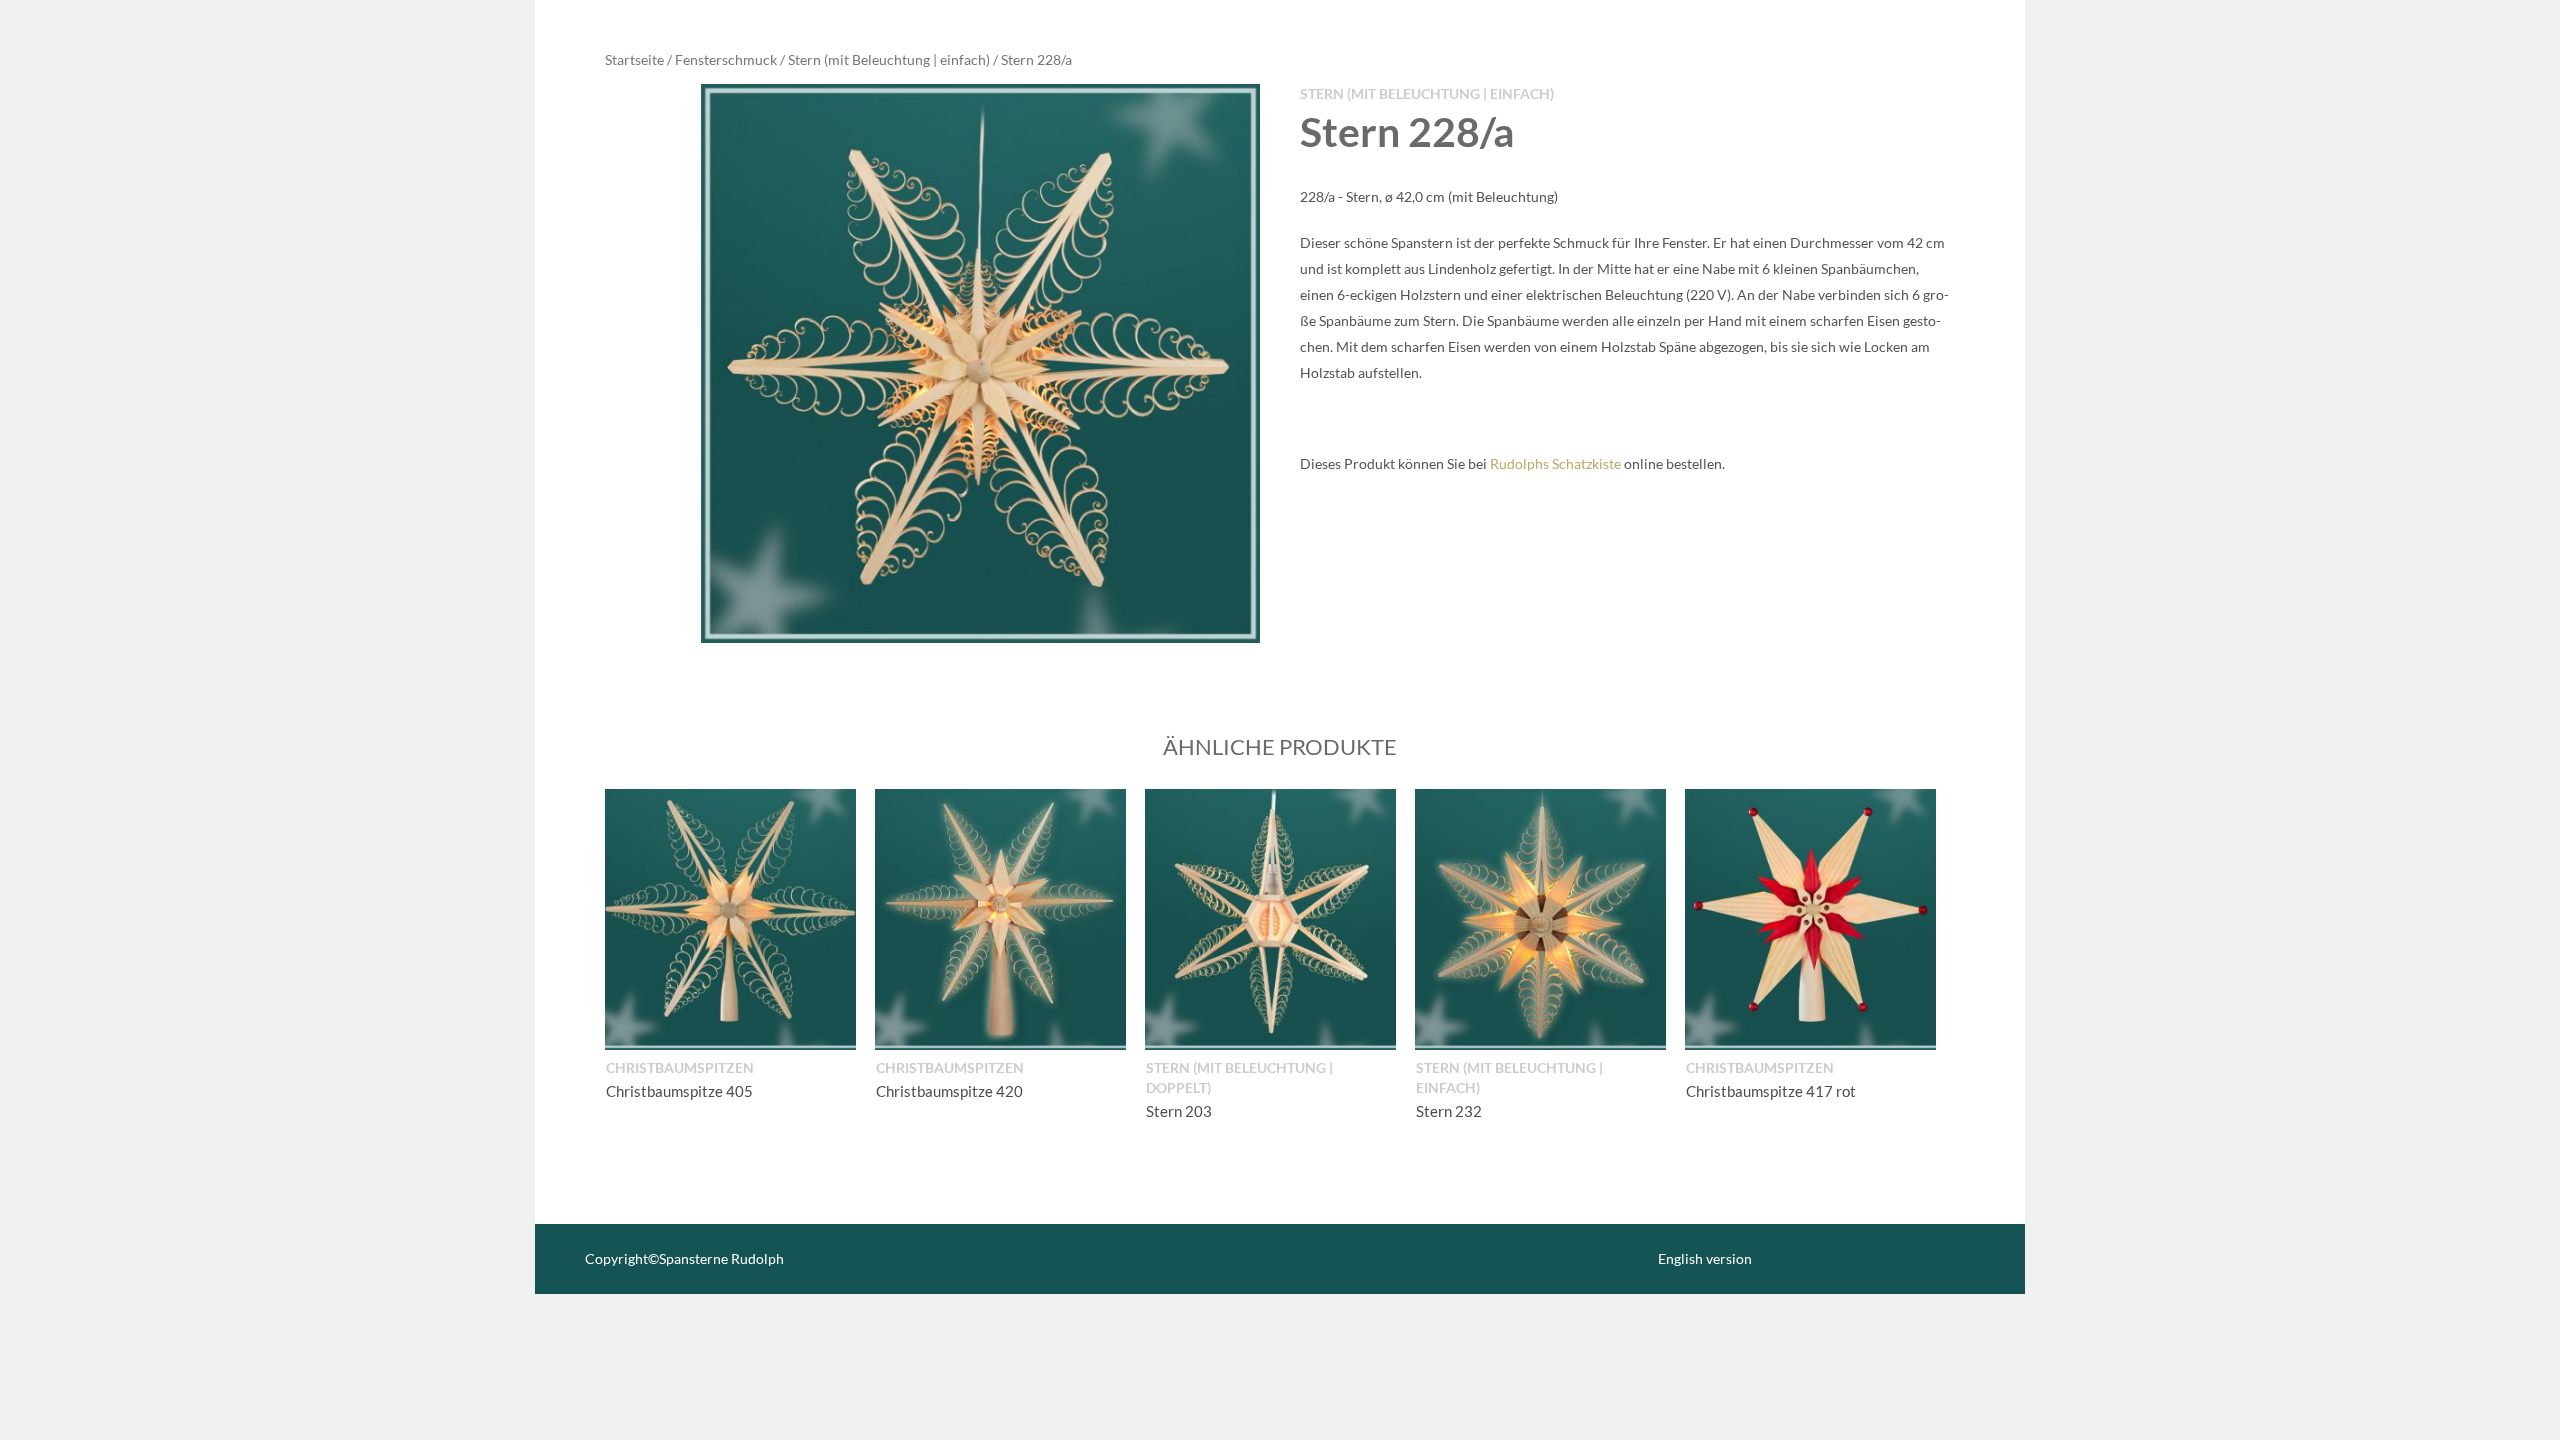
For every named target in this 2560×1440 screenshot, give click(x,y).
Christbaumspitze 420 (949, 1091)
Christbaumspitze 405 (679, 1091)
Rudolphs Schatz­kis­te (1555, 463)
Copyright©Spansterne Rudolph (684, 1258)
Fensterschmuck (726, 59)
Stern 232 (1449, 1111)
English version (1705, 1258)
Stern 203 (1179, 1111)
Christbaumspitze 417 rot (1771, 1091)
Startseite (634, 59)
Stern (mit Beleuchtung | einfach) (889, 59)
